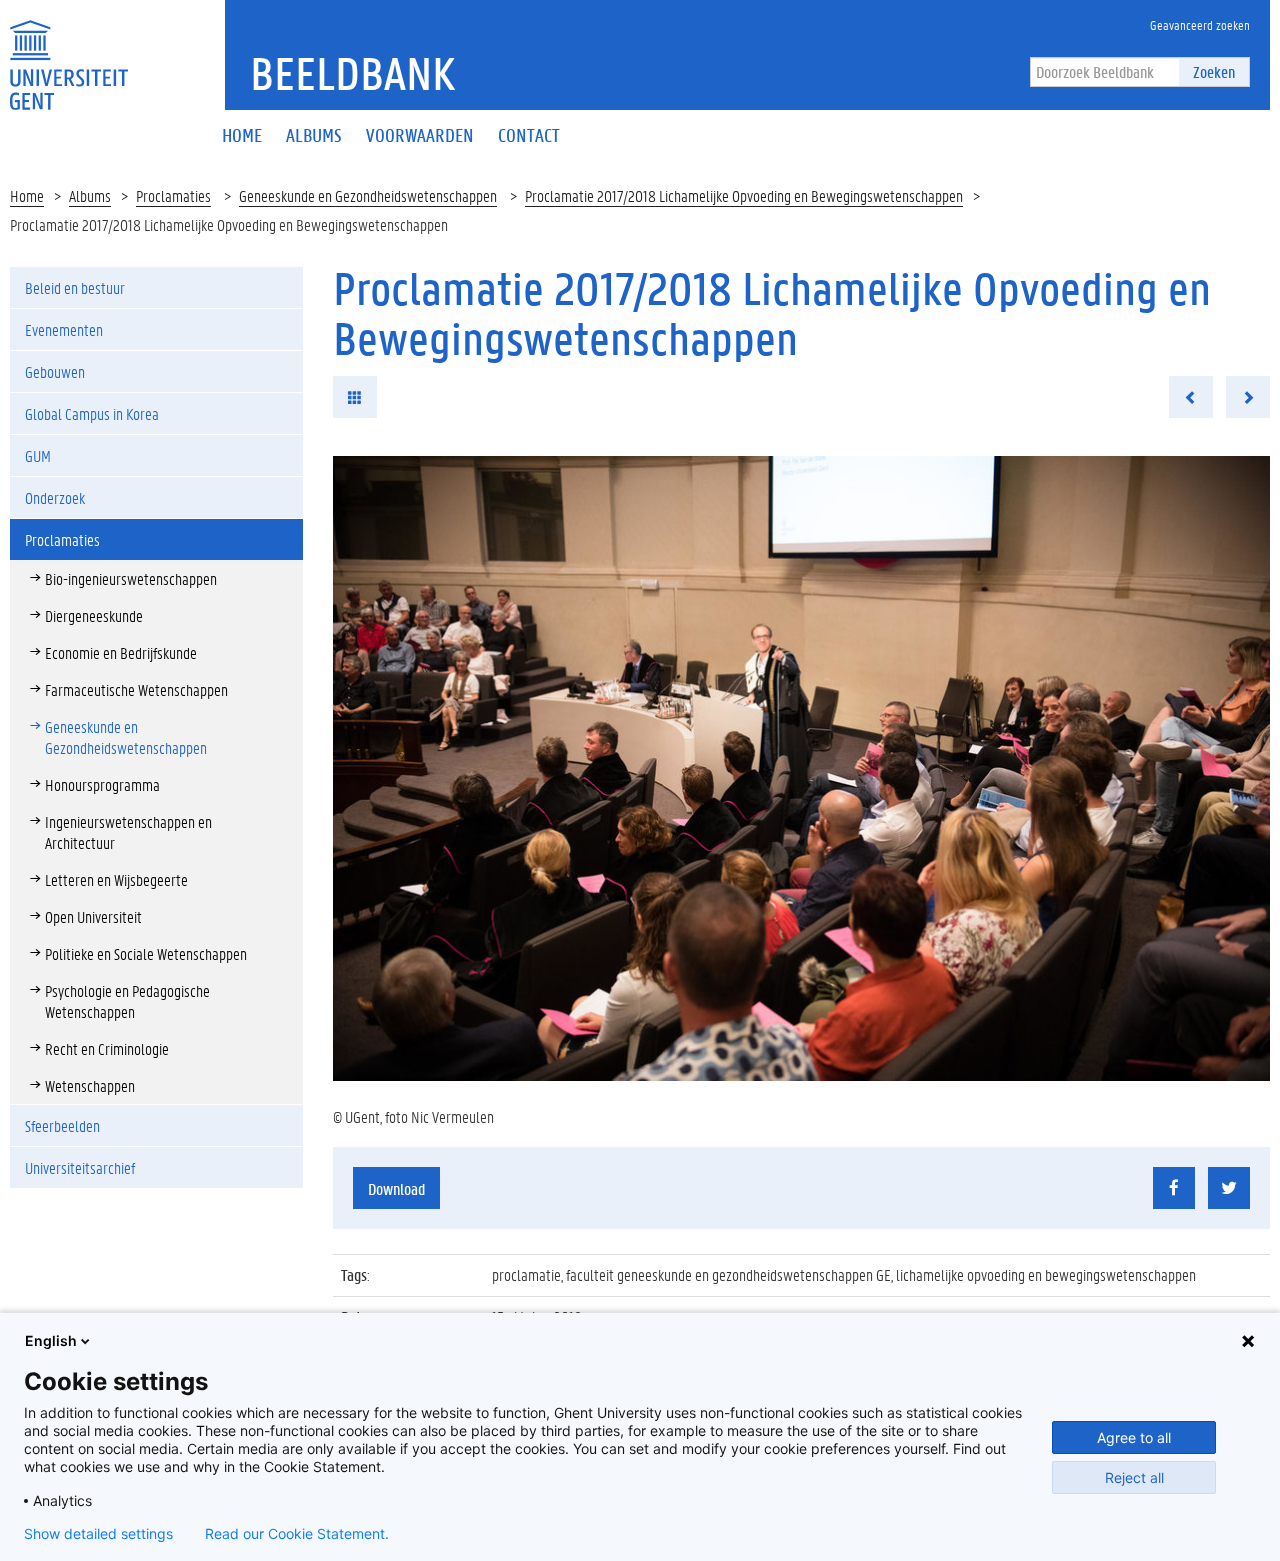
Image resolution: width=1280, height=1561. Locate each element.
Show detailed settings (98, 1534)
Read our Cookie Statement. (297, 1534)
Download (396, 1188)
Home (27, 195)
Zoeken (1214, 71)
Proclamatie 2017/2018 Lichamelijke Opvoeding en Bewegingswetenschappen (744, 195)
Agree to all (1134, 1437)
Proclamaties (173, 195)
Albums (90, 195)
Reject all (1134, 1477)
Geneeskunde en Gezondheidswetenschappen (368, 195)
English (51, 1340)
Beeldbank (352, 73)
